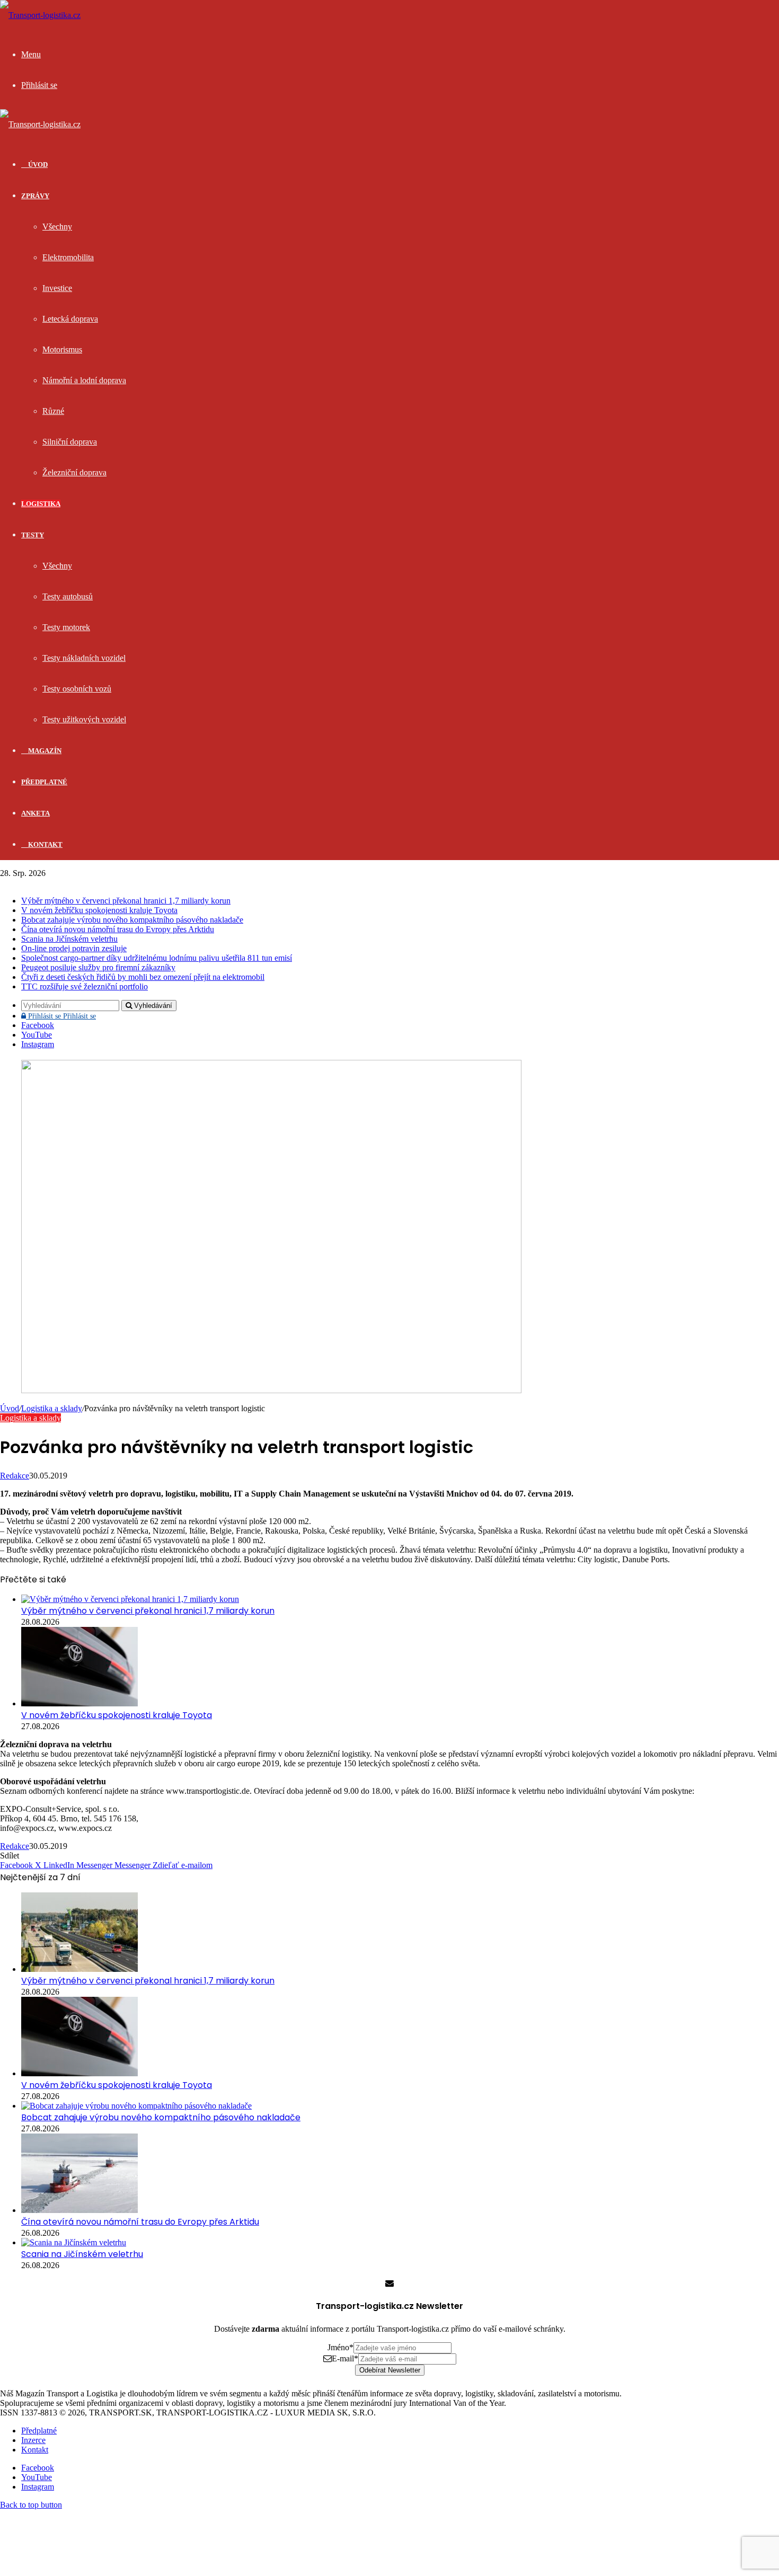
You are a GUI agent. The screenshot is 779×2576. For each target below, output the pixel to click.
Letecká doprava (70, 319)
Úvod (10, 1408)
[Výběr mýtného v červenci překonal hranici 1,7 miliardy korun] (130, 1599)
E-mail (345, 2358)
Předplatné (44, 782)
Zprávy (35, 196)
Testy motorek (66, 627)
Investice (57, 288)
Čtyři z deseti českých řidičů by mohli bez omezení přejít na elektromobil (143, 977)
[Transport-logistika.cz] (40, 15)
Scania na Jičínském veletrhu (69, 939)
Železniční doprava (74, 472)
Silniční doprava (70, 442)
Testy (33, 535)
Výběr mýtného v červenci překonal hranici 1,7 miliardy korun (126, 901)
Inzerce (33, 2440)
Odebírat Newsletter (390, 2370)
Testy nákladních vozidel (84, 658)
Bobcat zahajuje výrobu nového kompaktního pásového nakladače (132, 920)
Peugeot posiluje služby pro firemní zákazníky (98, 967)
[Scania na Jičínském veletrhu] (74, 2242)
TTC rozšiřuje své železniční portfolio (85, 986)
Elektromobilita (68, 257)
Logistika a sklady (52, 1408)
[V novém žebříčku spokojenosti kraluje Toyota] (79, 1703)
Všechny (57, 227)
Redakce (15, 1476)
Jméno (340, 2347)
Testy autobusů (68, 596)
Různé (53, 411)
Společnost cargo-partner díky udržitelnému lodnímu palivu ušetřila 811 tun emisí (157, 958)
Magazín (44, 751)
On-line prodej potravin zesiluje (74, 948)
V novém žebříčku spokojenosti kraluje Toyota (99, 910)
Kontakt (45, 844)
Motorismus (62, 349)
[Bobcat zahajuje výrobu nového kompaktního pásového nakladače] (136, 2106)
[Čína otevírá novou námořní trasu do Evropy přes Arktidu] (79, 2210)
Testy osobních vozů (77, 689)
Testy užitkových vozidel (84, 719)
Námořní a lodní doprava (84, 380)
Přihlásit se (61, 1016)
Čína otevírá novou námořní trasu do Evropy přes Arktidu (118, 929)
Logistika (41, 504)
